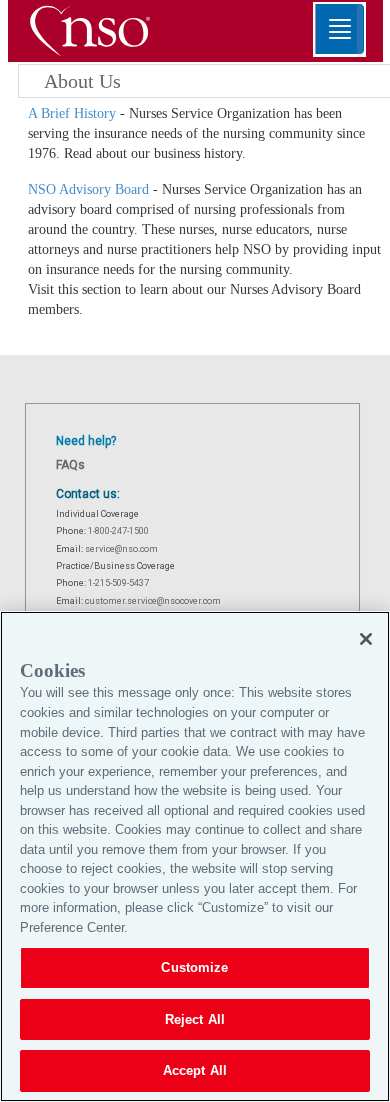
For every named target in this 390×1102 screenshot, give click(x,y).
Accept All (195, 1070)
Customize (194, 967)
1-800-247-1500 (118, 531)
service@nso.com (121, 549)
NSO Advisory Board (88, 189)
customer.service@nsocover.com (153, 601)
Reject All (195, 1019)
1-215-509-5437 (118, 583)
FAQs (70, 465)
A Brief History (72, 113)
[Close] (366, 639)
